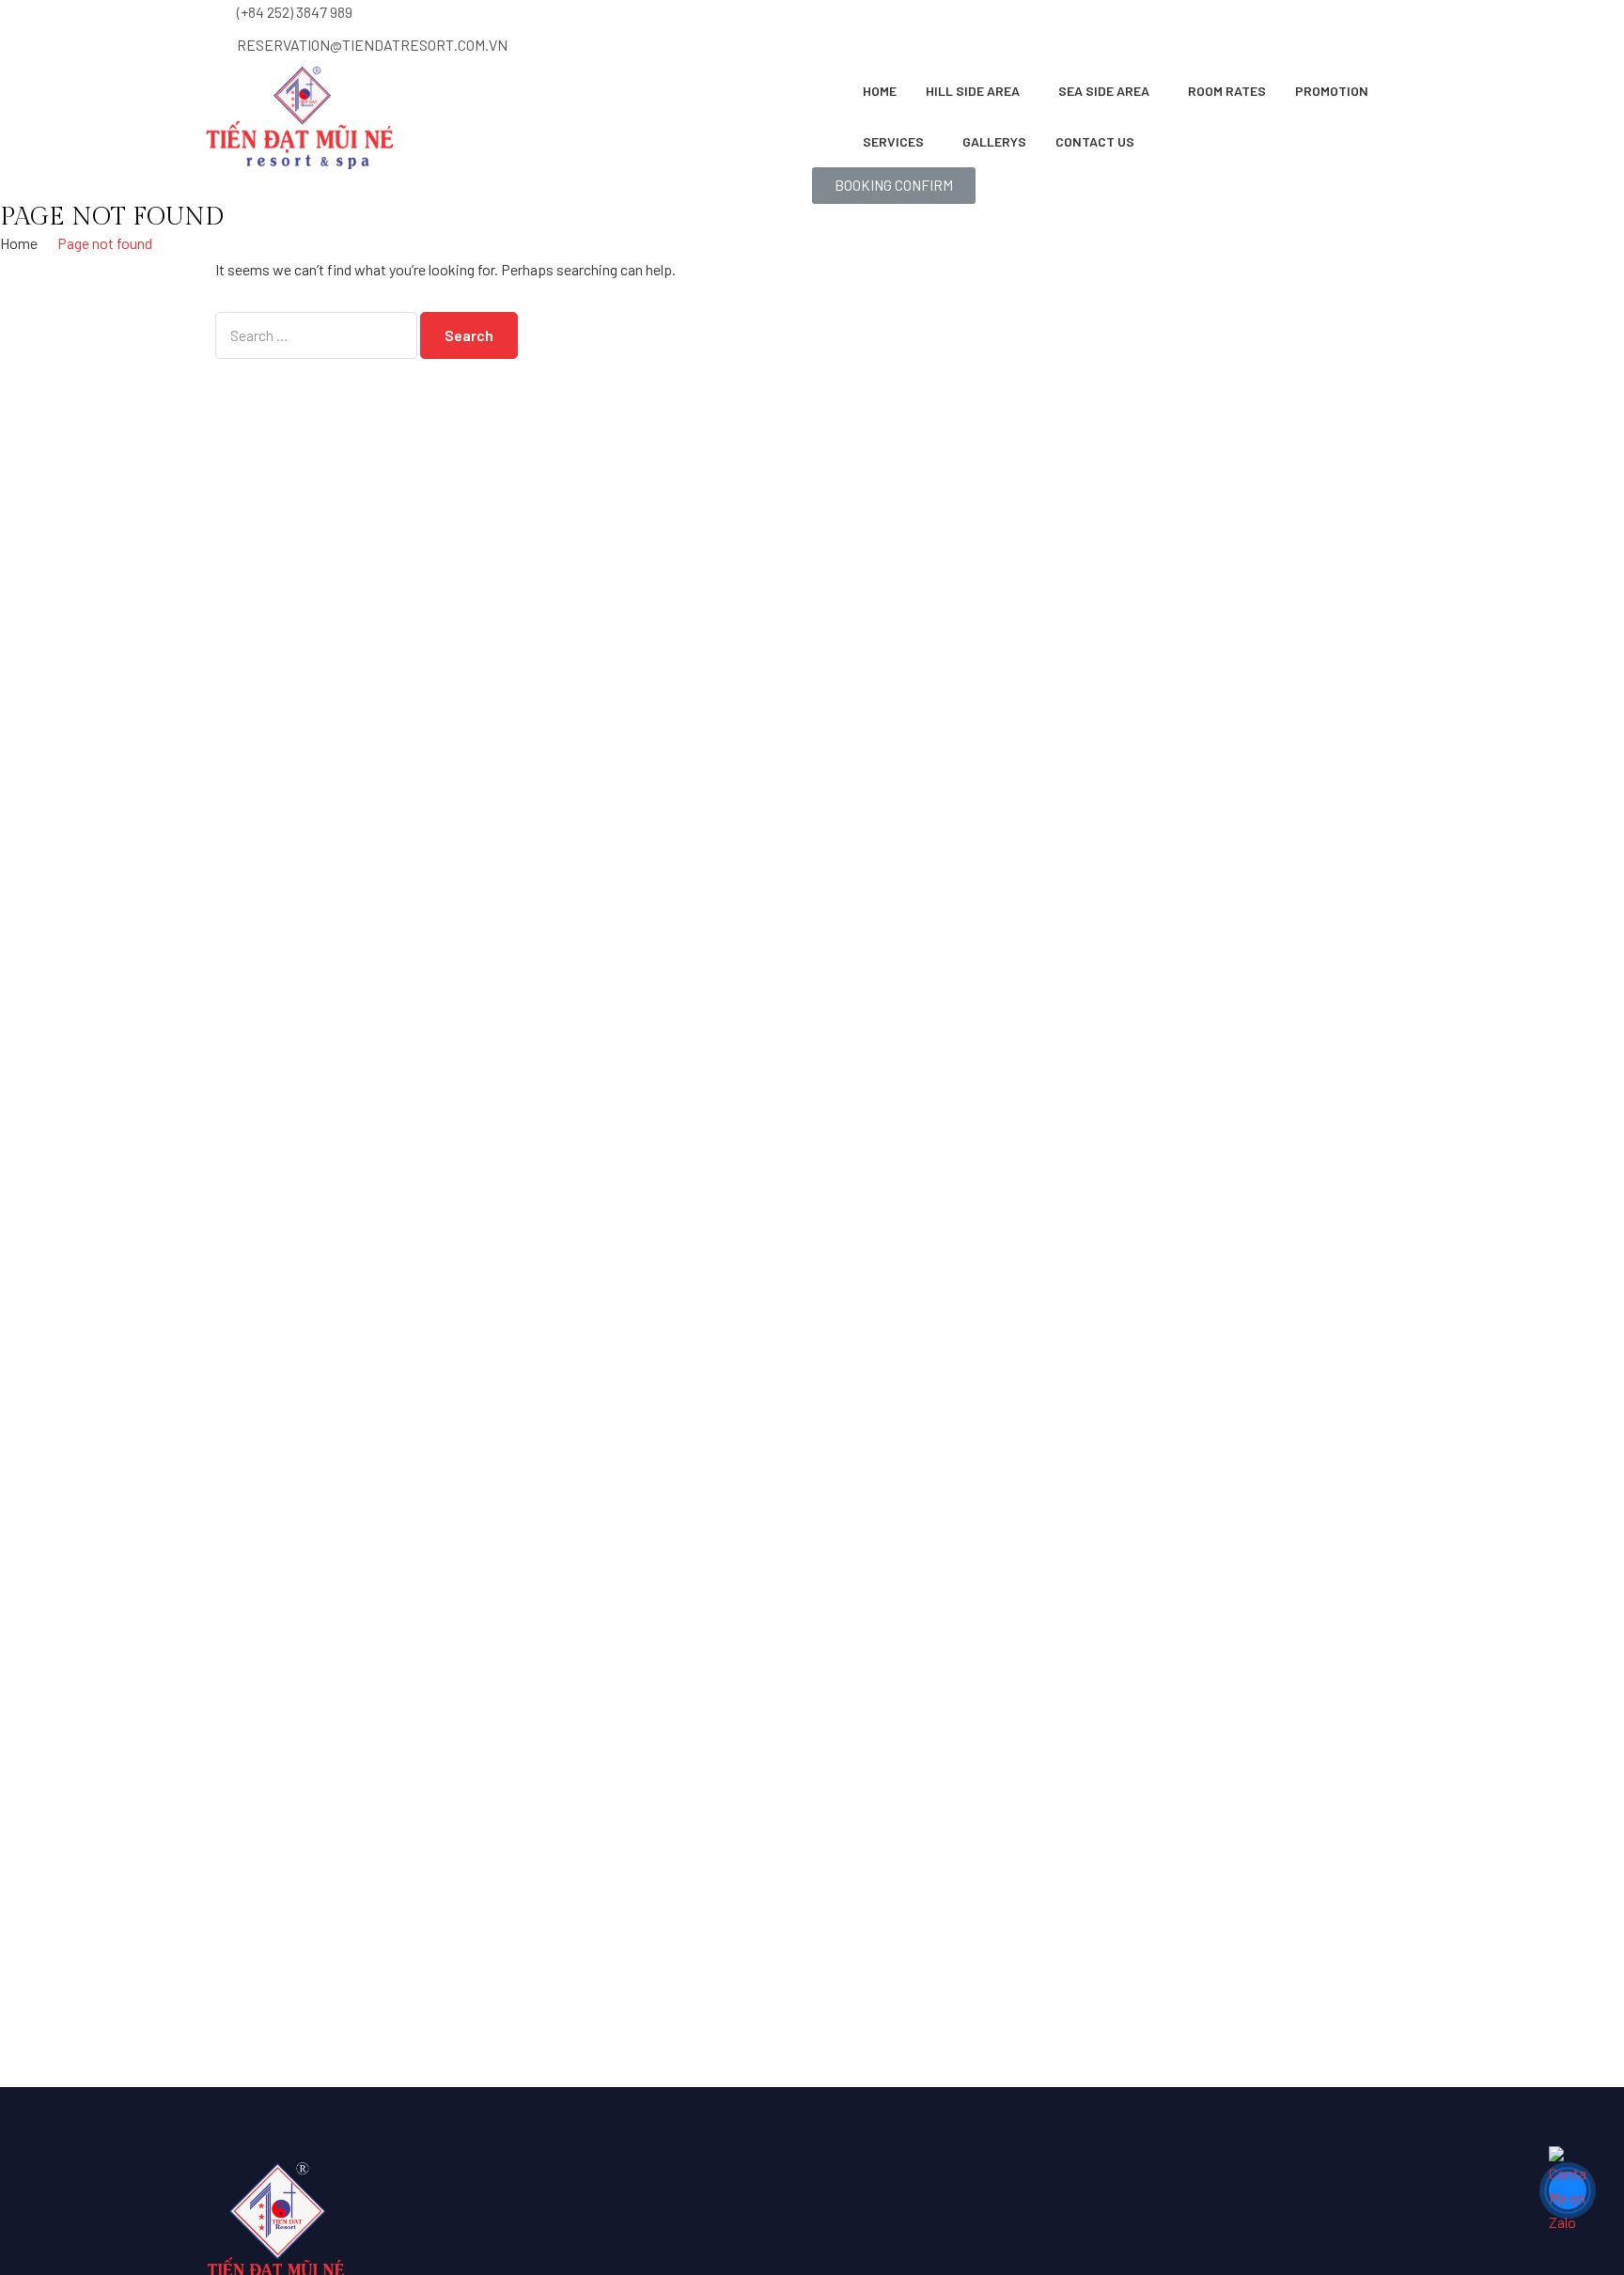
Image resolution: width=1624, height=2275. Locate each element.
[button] (894, 186)
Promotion (1332, 91)
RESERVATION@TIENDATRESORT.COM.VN (372, 45)
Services (893, 141)
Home (880, 91)
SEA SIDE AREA (1104, 91)
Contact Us (1095, 141)
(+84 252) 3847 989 (295, 12)
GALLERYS (994, 141)
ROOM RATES (1227, 91)
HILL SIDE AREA (973, 91)
